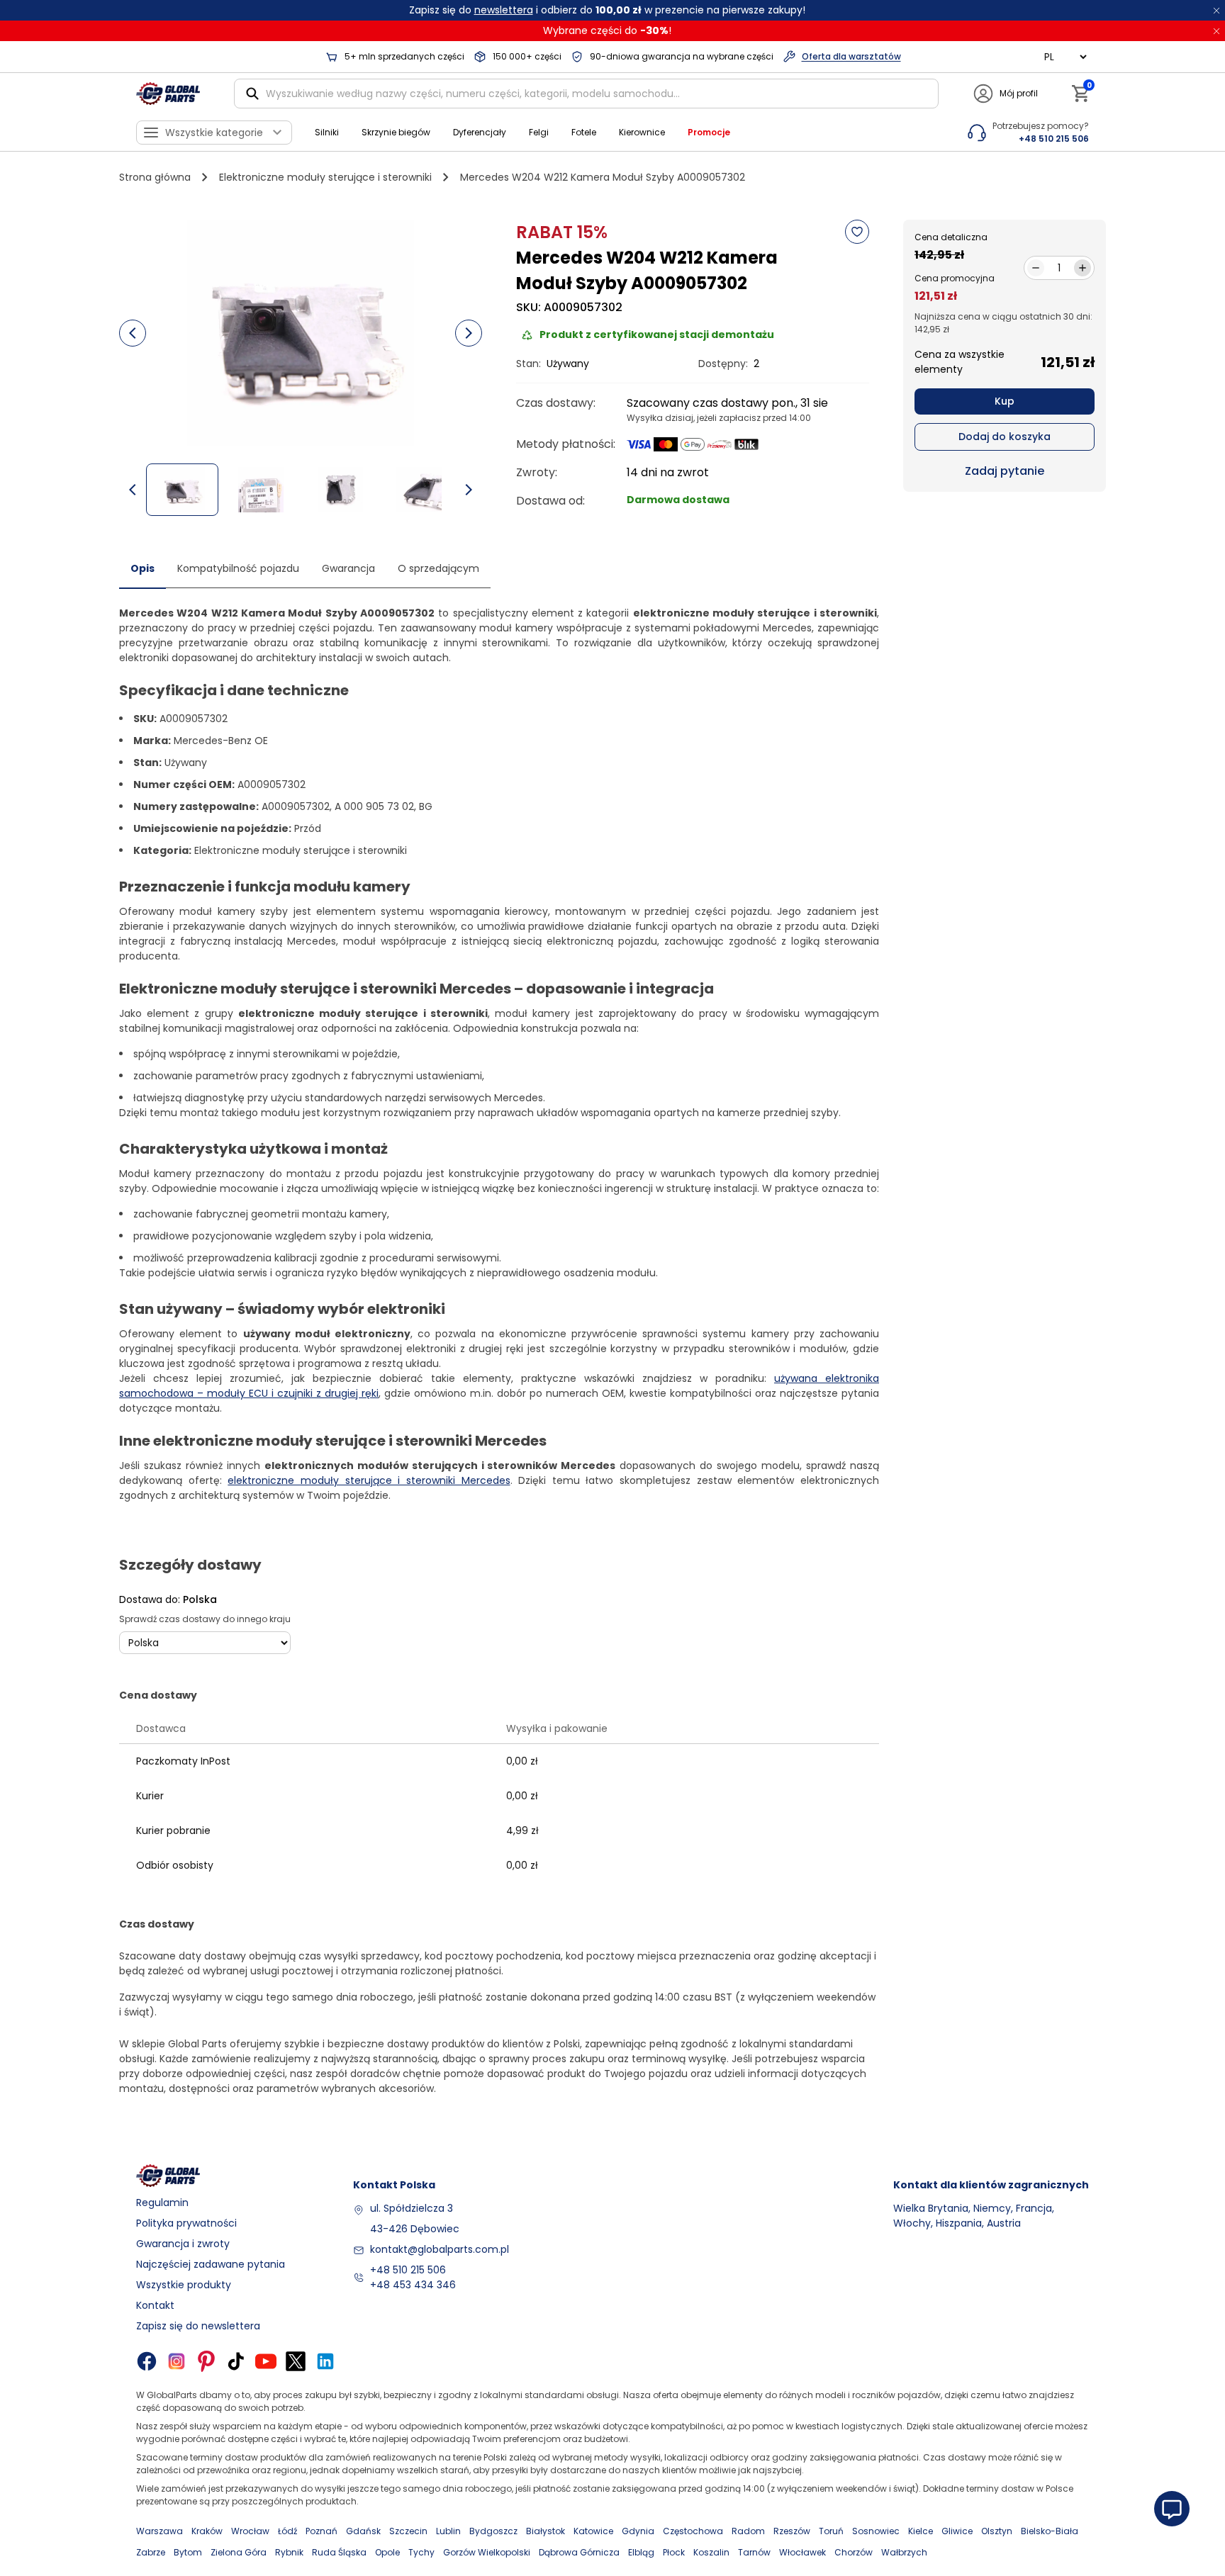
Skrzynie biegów (396, 132)
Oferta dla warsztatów (851, 56)
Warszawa (160, 2531)
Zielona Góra (239, 2552)
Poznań (321, 2531)
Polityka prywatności (186, 2223)
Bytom (188, 2552)
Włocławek (802, 2552)
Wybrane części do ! (607, 30)
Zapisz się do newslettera (198, 2326)
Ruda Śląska (339, 2552)
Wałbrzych (904, 2552)
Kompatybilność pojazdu (238, 568)
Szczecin (408, 2531)
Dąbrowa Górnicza (579, 2552)
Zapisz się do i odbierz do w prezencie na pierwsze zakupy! (607, 10)
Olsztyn (997, 2531)
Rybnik (289, 2552)
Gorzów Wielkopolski (487, 2552)
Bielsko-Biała (1050, 2531)
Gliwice (957, 2531)
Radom (748, 2531)
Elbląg (641, 2552)
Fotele (584, 132)
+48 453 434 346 (413, 2285)
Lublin (448, 2531)
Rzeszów (792, 2531)
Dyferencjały (480, 132)
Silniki (327, 132)
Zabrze (151, 2552)
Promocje (709, 132)
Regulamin (162, 2203)
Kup (1005, 401)
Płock (674, 2552)
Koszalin (711, 2552)
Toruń (831, 2531)
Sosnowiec (876, 2531)
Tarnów (754, 2552)
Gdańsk (363, 2531)
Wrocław (250, 2531)
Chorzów (854, 2552)
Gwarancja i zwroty (183, 2244)
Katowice (593, 2531)
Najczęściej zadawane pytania (211, 2264)
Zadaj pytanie (1005, 471)
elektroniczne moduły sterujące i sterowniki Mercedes (369, 1480)
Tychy (421, 2552)
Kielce (921, 2531)
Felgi (539, 132)
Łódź (287, 2531)
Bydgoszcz (493, 2531)
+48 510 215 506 (408, 2270)
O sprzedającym (438, 568)
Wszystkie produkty (184, 2285)
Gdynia (638, 2531)
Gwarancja (348, 568)
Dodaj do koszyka (1005, 437)
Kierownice (642, 132)
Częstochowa (693, 2531)
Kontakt (155, 2305)
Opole (387, 2552)
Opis (142, 568)
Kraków (207, 2531)
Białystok (546, 2531)
